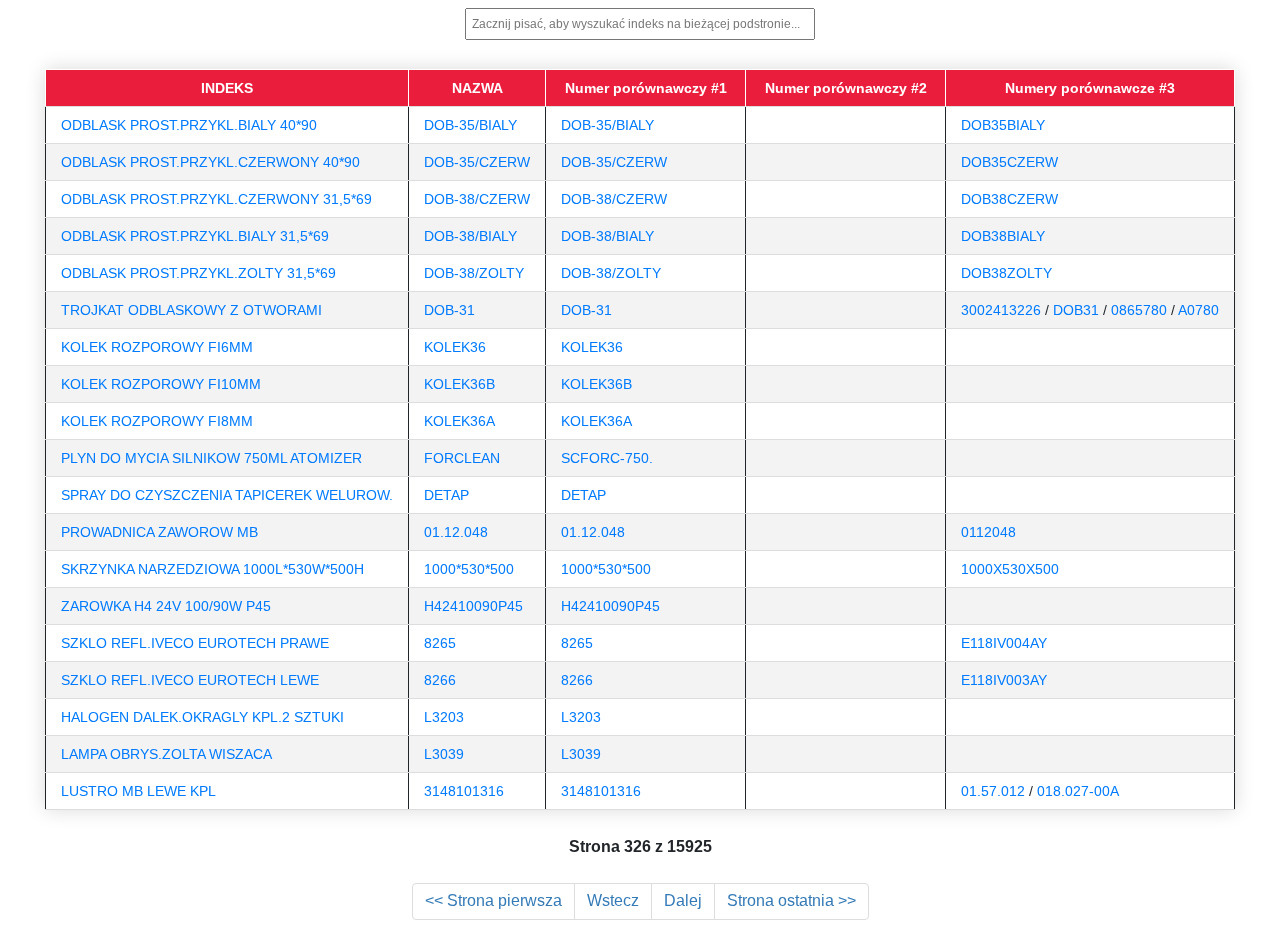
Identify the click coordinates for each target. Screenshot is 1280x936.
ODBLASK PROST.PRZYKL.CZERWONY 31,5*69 (216, 199)
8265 (440, 643)
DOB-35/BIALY (470, 125)
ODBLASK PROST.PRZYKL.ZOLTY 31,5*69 (198, 273)
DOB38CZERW (1009, 199)
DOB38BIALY (1003, 236)
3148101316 (464, 791)
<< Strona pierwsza (493, 900)
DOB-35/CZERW (477, 162)
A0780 (1198, 310)
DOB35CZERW (1009, 162)
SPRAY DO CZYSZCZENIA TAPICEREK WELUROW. (227, 495)
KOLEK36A (459, 421)
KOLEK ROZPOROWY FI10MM (161, 384)
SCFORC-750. (607, 458)
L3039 (444, 754)
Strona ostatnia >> (791, 900)
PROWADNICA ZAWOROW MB (159, 532)
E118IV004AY (1004, 643)
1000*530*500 (469, 569)
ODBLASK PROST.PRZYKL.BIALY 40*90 (189, 125)
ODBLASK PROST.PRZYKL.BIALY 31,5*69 (195, 236)
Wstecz (613, 900)
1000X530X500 (1010, 569)
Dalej (683, 900)
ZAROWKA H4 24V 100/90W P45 (166, 606)
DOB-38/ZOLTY (474, 273)
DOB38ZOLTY (1006, 273)
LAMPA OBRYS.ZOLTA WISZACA (166, 754)
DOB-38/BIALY (470, 236)
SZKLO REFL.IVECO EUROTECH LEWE (190, 680)
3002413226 (1001, 310)
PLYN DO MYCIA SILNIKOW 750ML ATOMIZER (211, 458)
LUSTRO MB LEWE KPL (138, 791)
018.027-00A (1078, 791)
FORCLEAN (462, 458)
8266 (440, 680)
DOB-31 (449, 310)
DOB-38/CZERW (477, 199)
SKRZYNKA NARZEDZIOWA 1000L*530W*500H (212, 569)
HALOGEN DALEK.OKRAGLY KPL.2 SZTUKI (202, 717)
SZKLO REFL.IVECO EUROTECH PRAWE (195, 643)
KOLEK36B (459, 384)
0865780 (1139, 310)
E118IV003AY (1004, 680)
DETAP (446, 495)
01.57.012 (993, 791)
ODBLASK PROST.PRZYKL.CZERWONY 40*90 (210, 162)
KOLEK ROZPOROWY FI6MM (157, 347)
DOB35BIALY (1003, 125)
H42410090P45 (473, 606)
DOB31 (1076, 310)
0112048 (988, 532)
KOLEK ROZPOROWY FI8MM (157, 421)
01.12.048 (456, 532)
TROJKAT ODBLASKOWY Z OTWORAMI (191, 310)
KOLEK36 (455, 347)
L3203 (444, 717)
